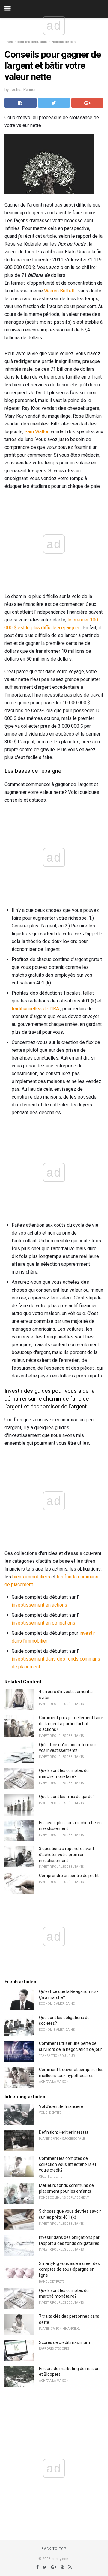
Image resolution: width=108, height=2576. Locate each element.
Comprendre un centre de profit (69, 1876)
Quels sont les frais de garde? (67, 1797)
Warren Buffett (59, 291)
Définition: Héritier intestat (64, 2132)
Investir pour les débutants (26, 42)
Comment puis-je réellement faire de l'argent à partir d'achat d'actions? (71, 1723)
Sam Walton (37, 432)
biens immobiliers (31, 1577)
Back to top (54, 2549)
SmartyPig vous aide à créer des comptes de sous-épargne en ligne (69, 2269)
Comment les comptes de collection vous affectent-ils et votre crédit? (68, 2164)
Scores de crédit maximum (64, 2342)
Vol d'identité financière (61, 2106)
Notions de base (65, 42)
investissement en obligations (43, 1623)
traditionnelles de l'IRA (35, 1009)
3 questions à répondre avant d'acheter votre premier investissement (67, 1854)
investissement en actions (39, 1605)
